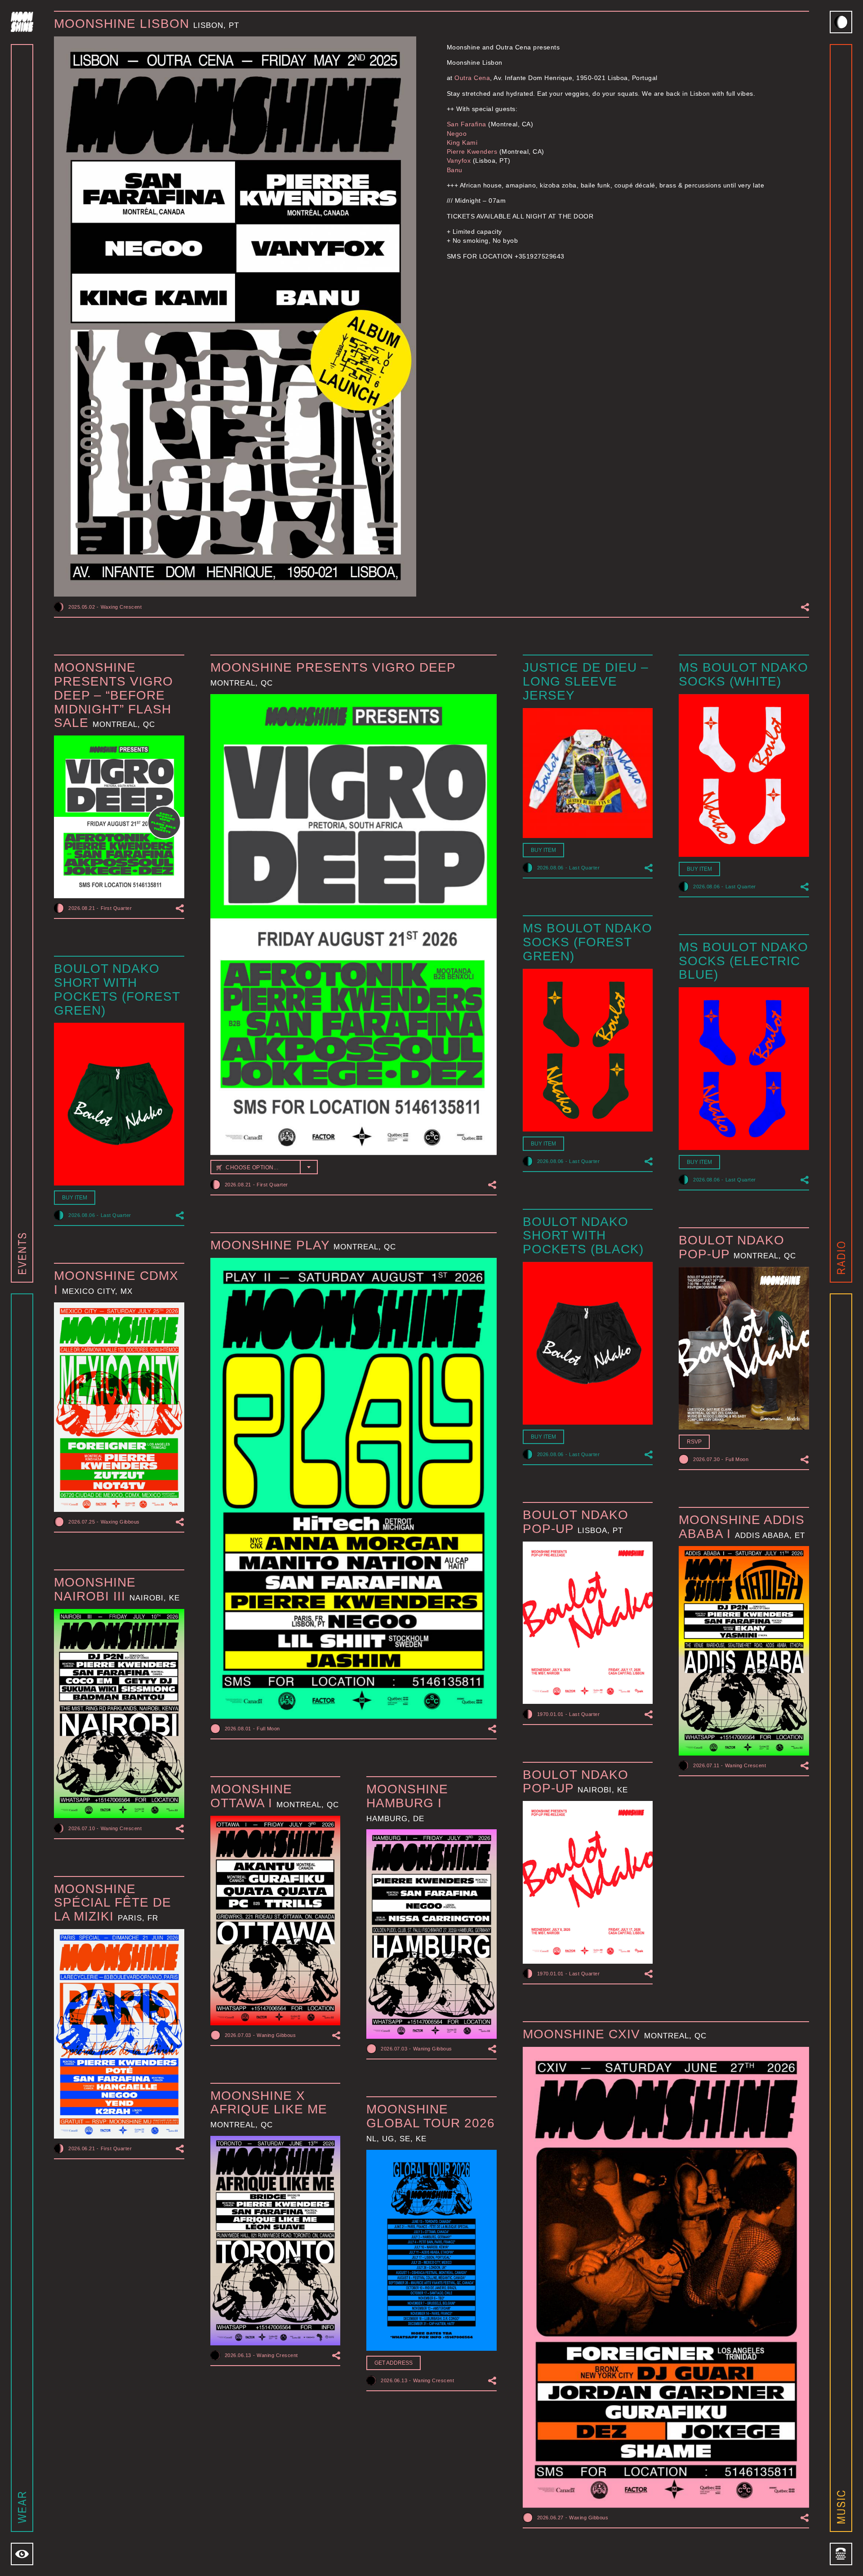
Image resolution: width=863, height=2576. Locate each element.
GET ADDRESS (394, 2363)
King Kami (462, 143)
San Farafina (467, 124)
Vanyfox (459, 160)
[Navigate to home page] (22, 22)
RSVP (694, 1442)
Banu (455, 170)
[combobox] (264, 1167)
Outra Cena (472, 78)
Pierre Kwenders (472, 152)
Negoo (457, 134)
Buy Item (543, 850)
